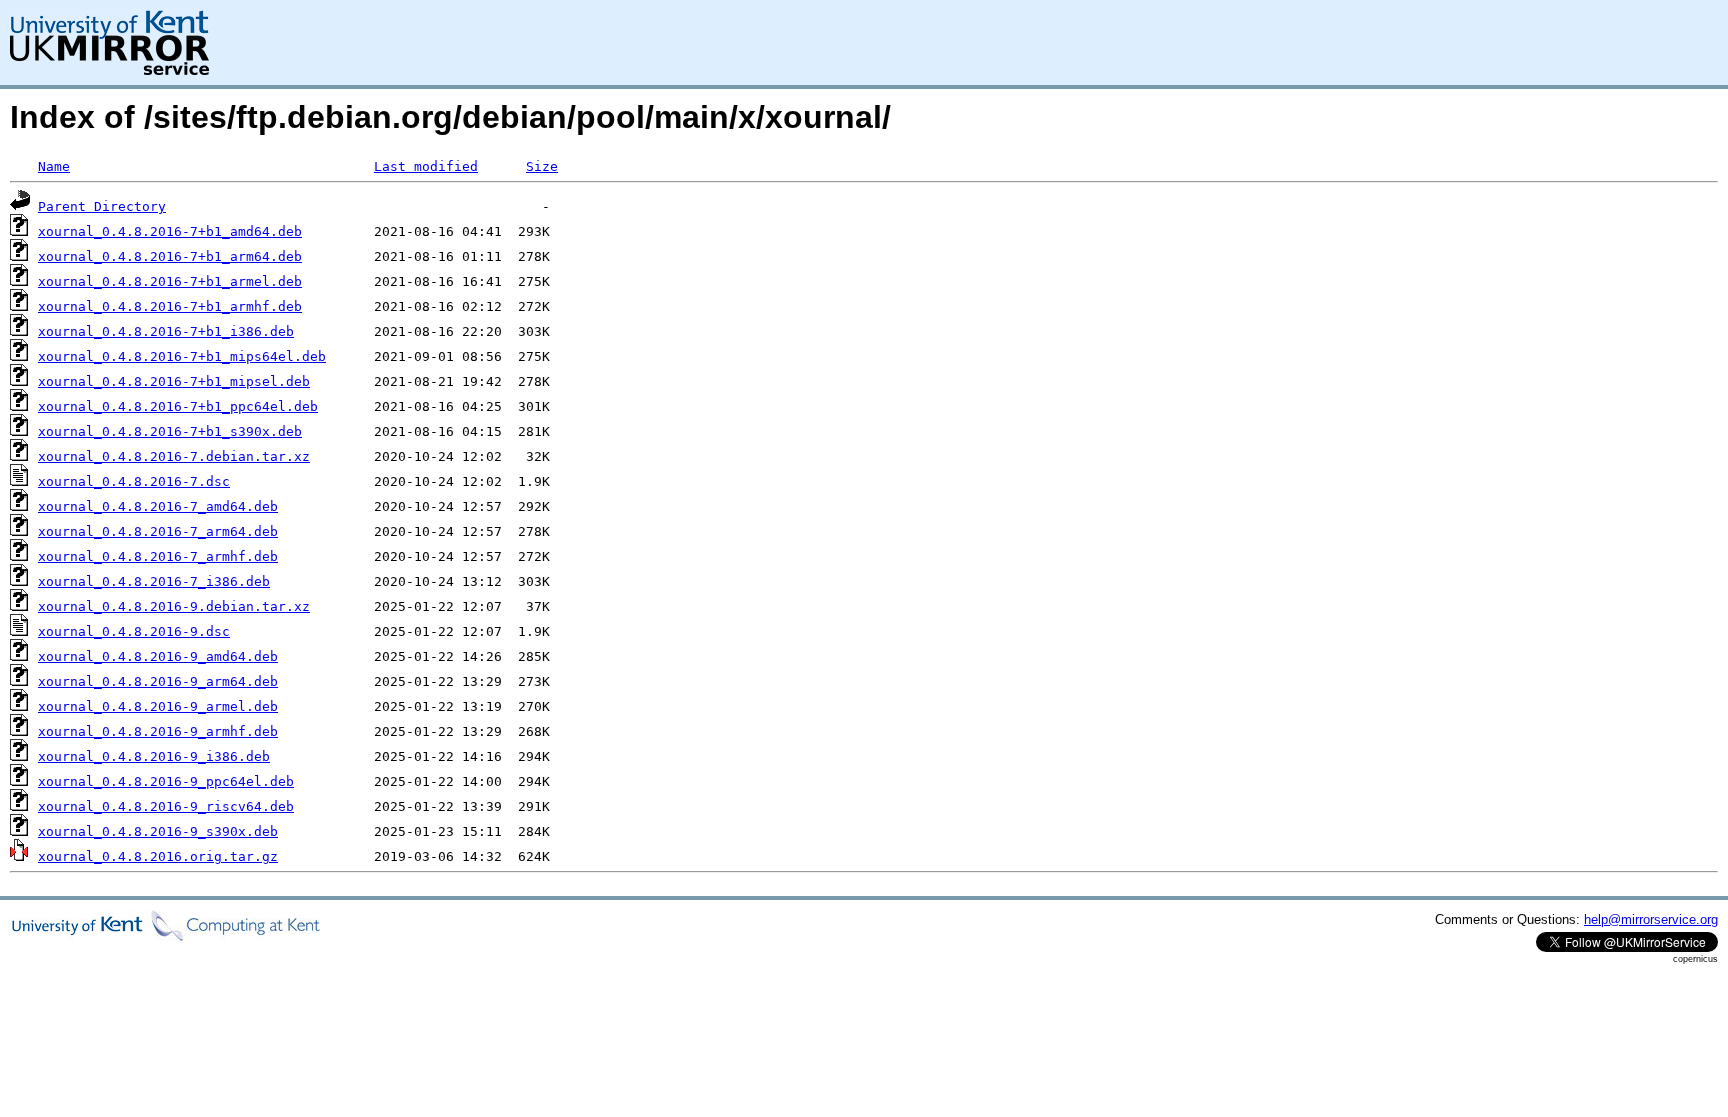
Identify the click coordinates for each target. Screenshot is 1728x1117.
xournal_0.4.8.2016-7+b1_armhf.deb (170, 306)
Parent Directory (102, 206)
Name (54, 166)
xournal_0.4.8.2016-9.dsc (134, 631)
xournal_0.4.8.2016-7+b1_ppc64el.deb (178, 406)
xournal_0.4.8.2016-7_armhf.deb (158, 556)
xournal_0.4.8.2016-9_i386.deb (154, 756)
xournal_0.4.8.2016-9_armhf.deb (158, 731)
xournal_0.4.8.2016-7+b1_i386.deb (166, 331)
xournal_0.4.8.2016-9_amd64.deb (158, 656)
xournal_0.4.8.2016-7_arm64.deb (158, 531)
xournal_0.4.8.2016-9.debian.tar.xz (174, 606)
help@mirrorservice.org (1651, 919)
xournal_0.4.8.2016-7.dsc (134, 481)
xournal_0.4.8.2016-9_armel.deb (158, 706)
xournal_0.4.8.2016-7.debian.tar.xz (174, 456)
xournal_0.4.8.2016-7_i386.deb (154, 581)
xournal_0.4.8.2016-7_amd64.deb (158, 506)
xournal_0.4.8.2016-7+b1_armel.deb (170, 281)
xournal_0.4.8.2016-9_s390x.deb (158, 831)
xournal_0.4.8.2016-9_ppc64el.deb (166, 781)
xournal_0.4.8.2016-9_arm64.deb (158, 681)
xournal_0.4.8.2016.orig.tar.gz (158, 856)
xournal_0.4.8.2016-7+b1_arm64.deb (170, 256)
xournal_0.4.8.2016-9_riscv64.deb (166, 806)
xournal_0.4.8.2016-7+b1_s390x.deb (170, 431)
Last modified (426, 166)
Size (542, 166)
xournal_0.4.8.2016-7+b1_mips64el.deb (182, 356)
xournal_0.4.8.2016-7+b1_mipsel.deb (174, 381)
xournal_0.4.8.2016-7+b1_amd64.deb (170, 231)
